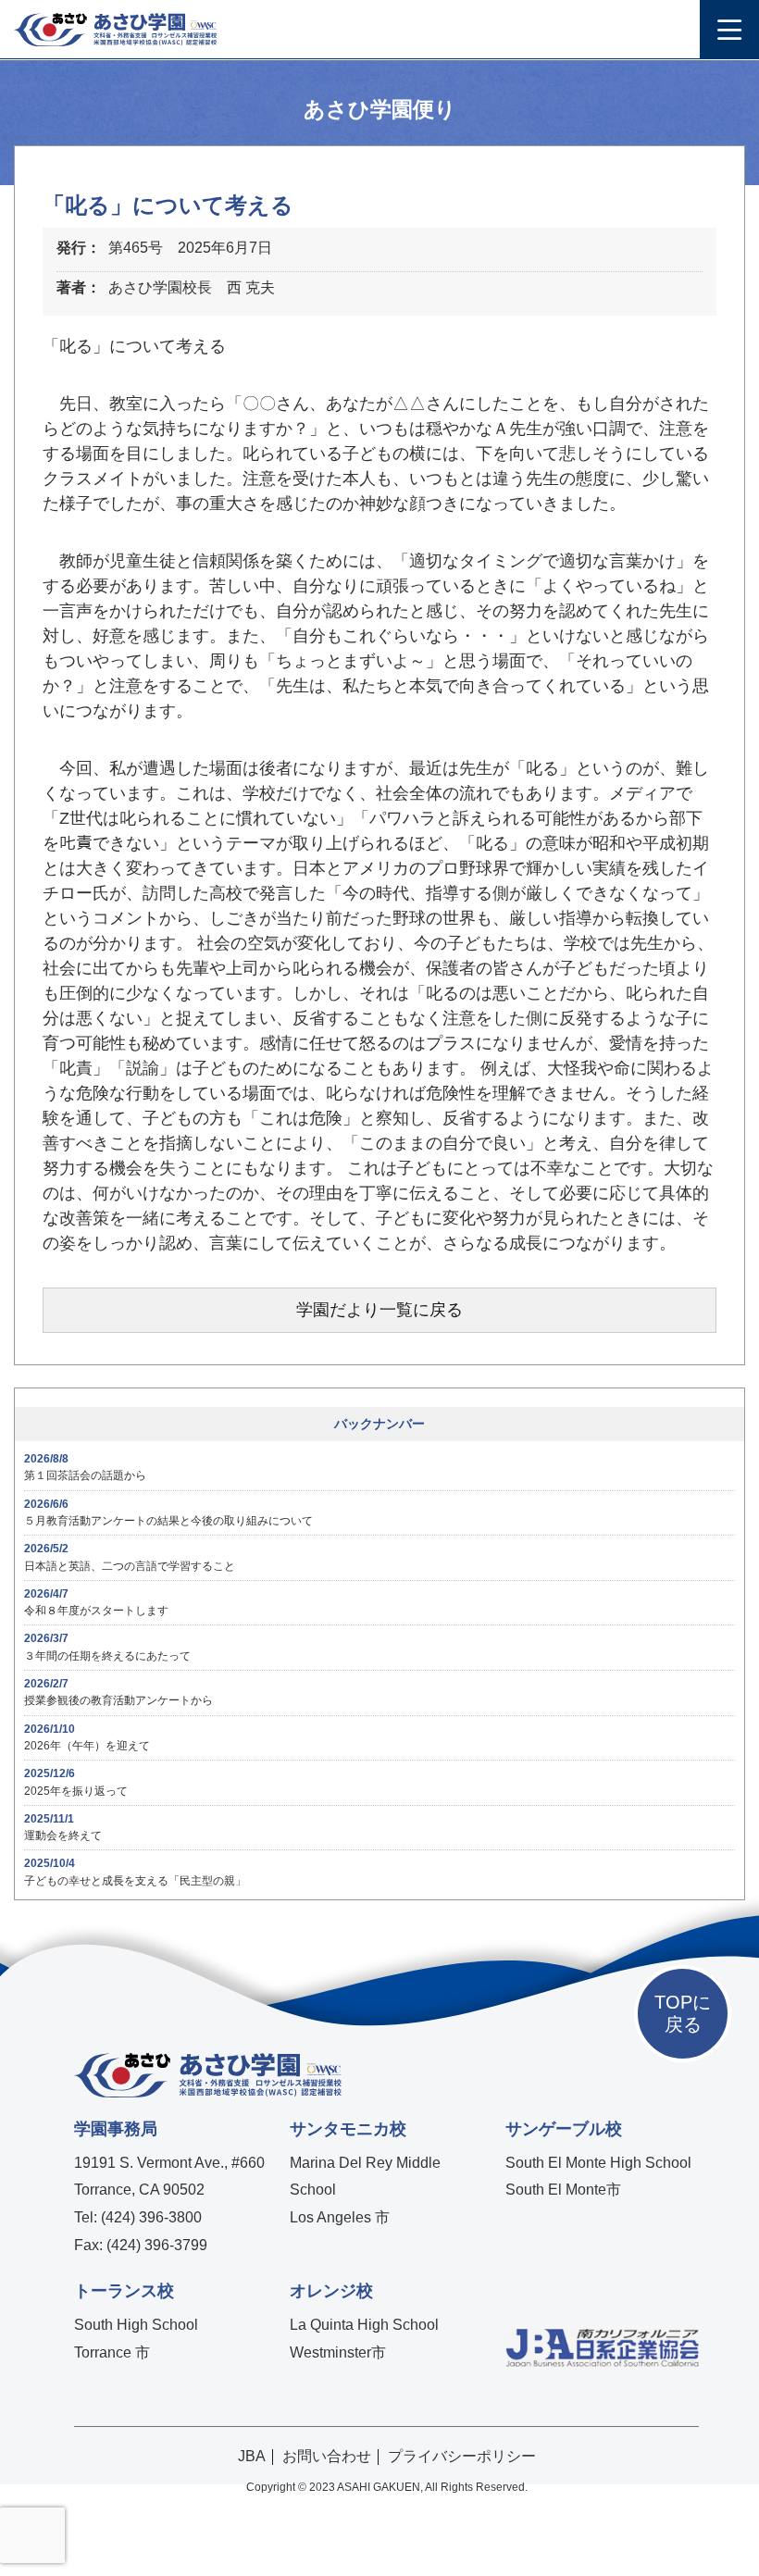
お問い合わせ (327, 2456)
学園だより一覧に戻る (379, 1310)
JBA (252, 2456)
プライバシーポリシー (462, 2456)
